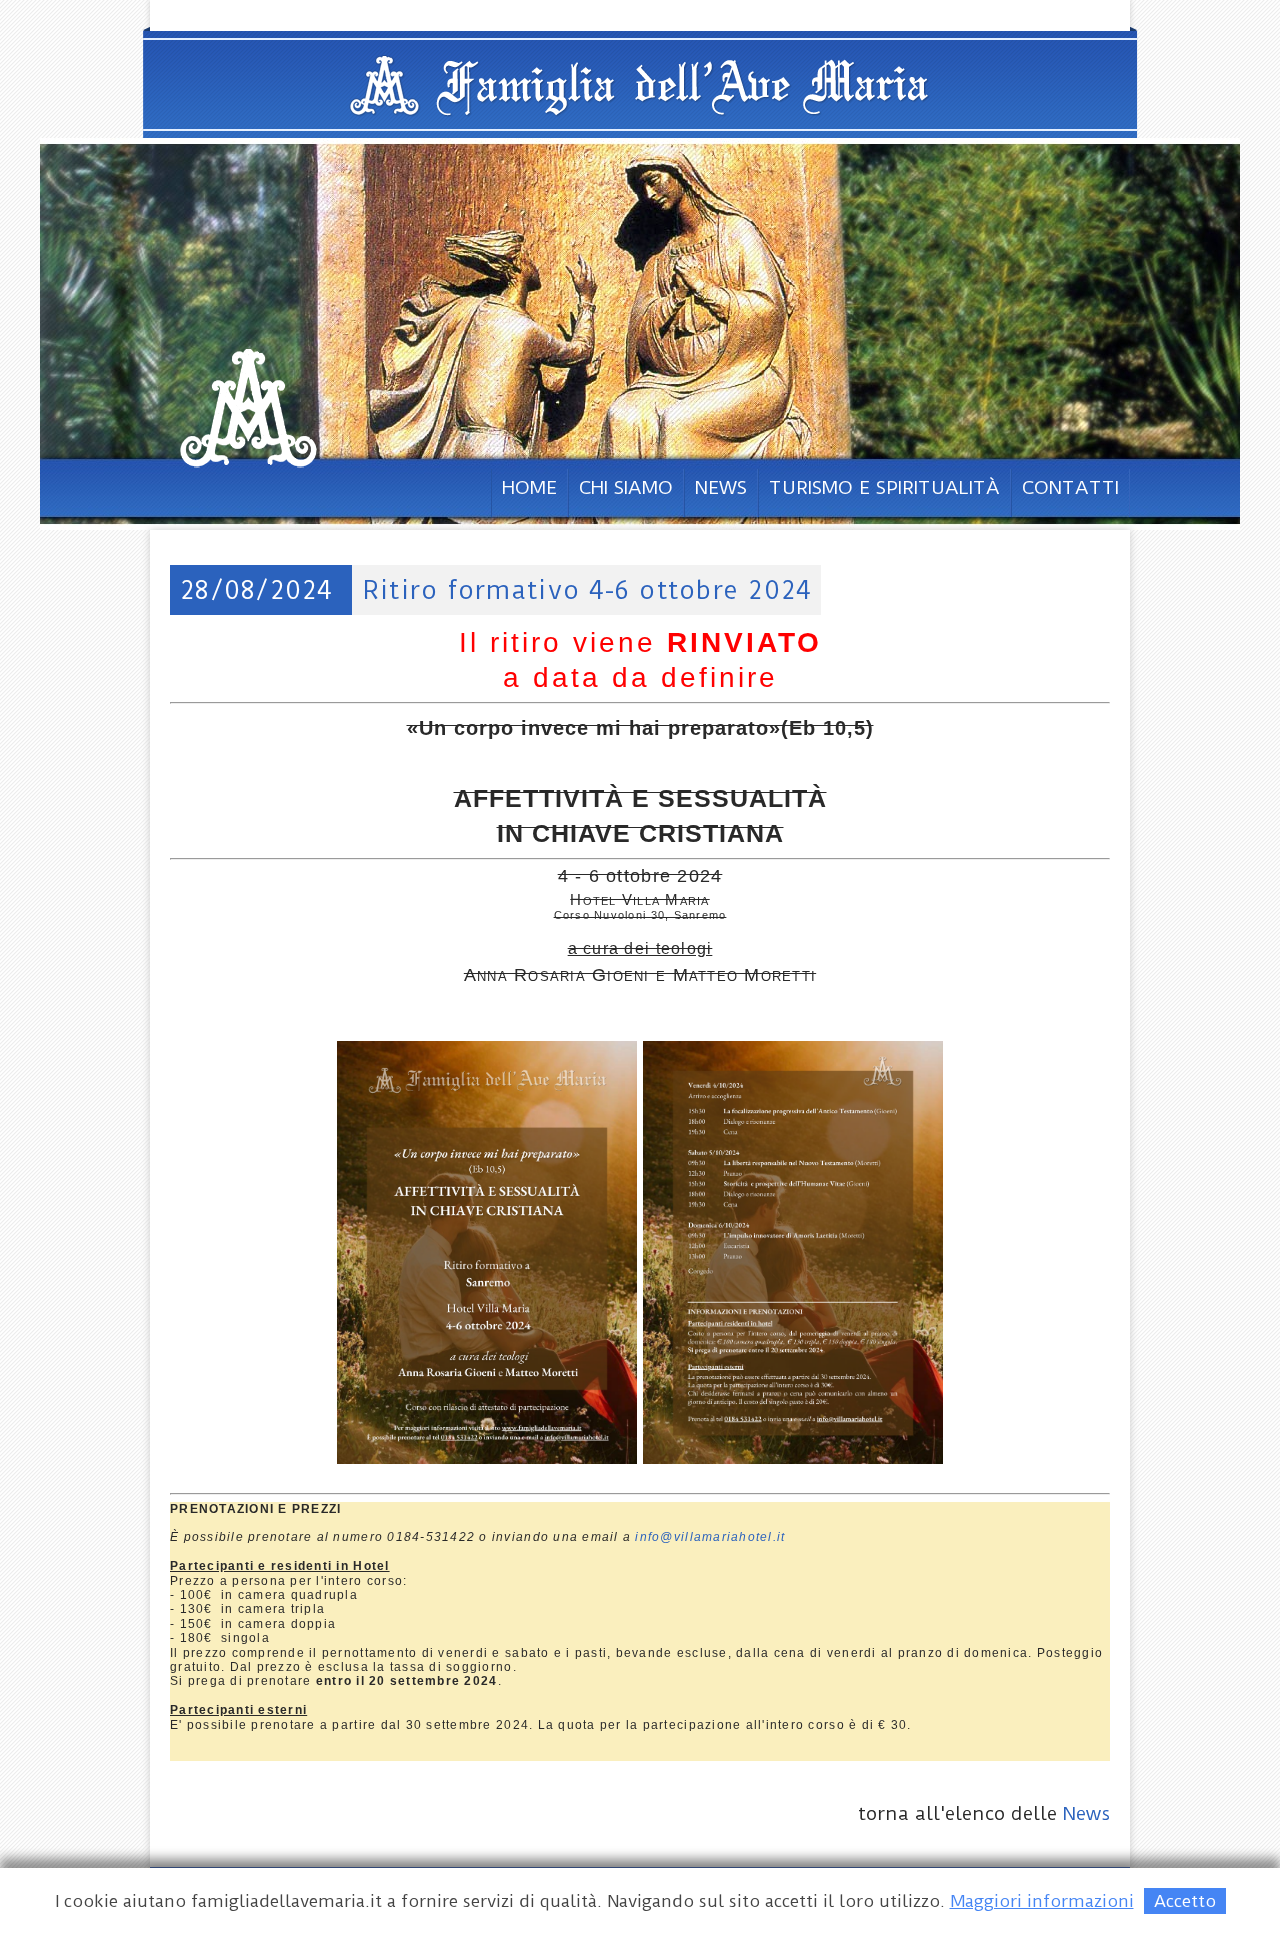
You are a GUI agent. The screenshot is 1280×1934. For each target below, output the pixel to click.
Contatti (1070, 487)
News (721, 487)
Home (529, 487)
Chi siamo (626, 487)
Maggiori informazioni (1042, 1901)
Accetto (1185, 1901)
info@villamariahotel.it (710, 1537)
